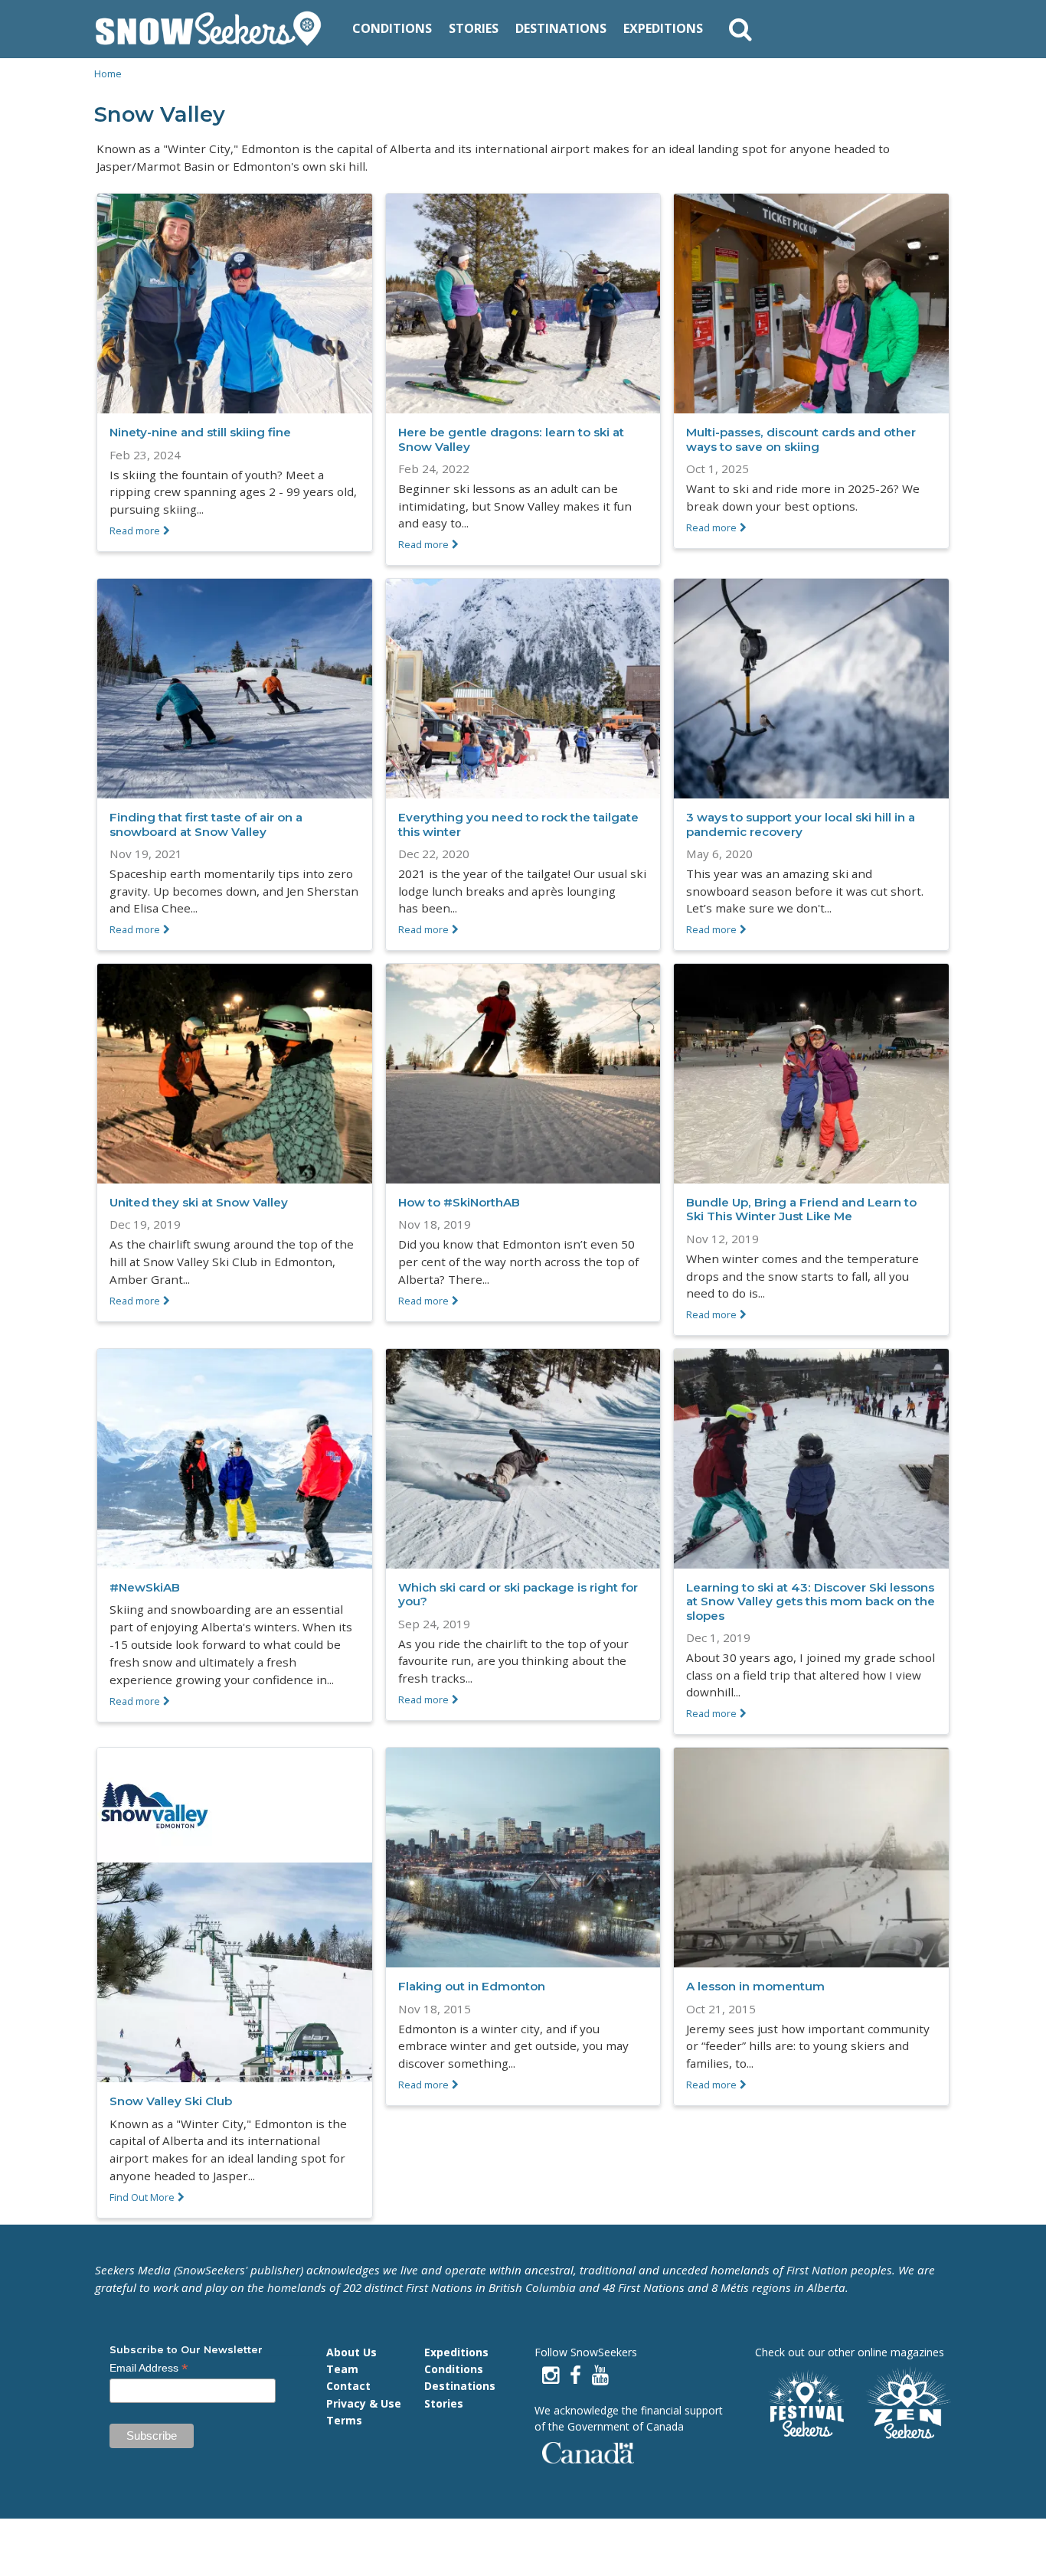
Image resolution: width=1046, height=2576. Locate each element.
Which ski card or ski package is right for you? (518, 1594)
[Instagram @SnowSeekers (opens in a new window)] (551, 2375)
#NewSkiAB (145, 1587)
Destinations (561, 28)
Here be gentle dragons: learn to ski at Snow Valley (511, 439)
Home (108, 73)
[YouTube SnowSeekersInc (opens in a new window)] (600, 2375)
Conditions (392, 28)
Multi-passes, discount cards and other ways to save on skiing (801, 439)
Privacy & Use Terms (364, 2412)
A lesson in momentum (755, 1986)
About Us (351, 2352)
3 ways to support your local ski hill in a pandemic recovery (801, 824)
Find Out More (142, 2197)
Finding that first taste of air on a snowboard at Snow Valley (206, 824)
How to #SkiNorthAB (459, 1202)
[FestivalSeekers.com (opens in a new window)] (805, 2405)
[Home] (214, 29)
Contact (348, 2386)
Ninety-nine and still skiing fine (200, 432)
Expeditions (663, 28)
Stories (474, 28)
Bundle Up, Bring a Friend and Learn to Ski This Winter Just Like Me (801, 1209)
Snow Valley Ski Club (171, 2101)
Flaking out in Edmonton (472, 1986)
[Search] (740, 29)
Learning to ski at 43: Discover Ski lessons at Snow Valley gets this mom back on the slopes (811, 1601)
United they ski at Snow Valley (199, 1202)
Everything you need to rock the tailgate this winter (518, 824)
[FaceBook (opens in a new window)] (575, 2375)
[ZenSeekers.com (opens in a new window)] (909, 2405)
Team (342, 2369)
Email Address (149, 2368)
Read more (135, 531)
